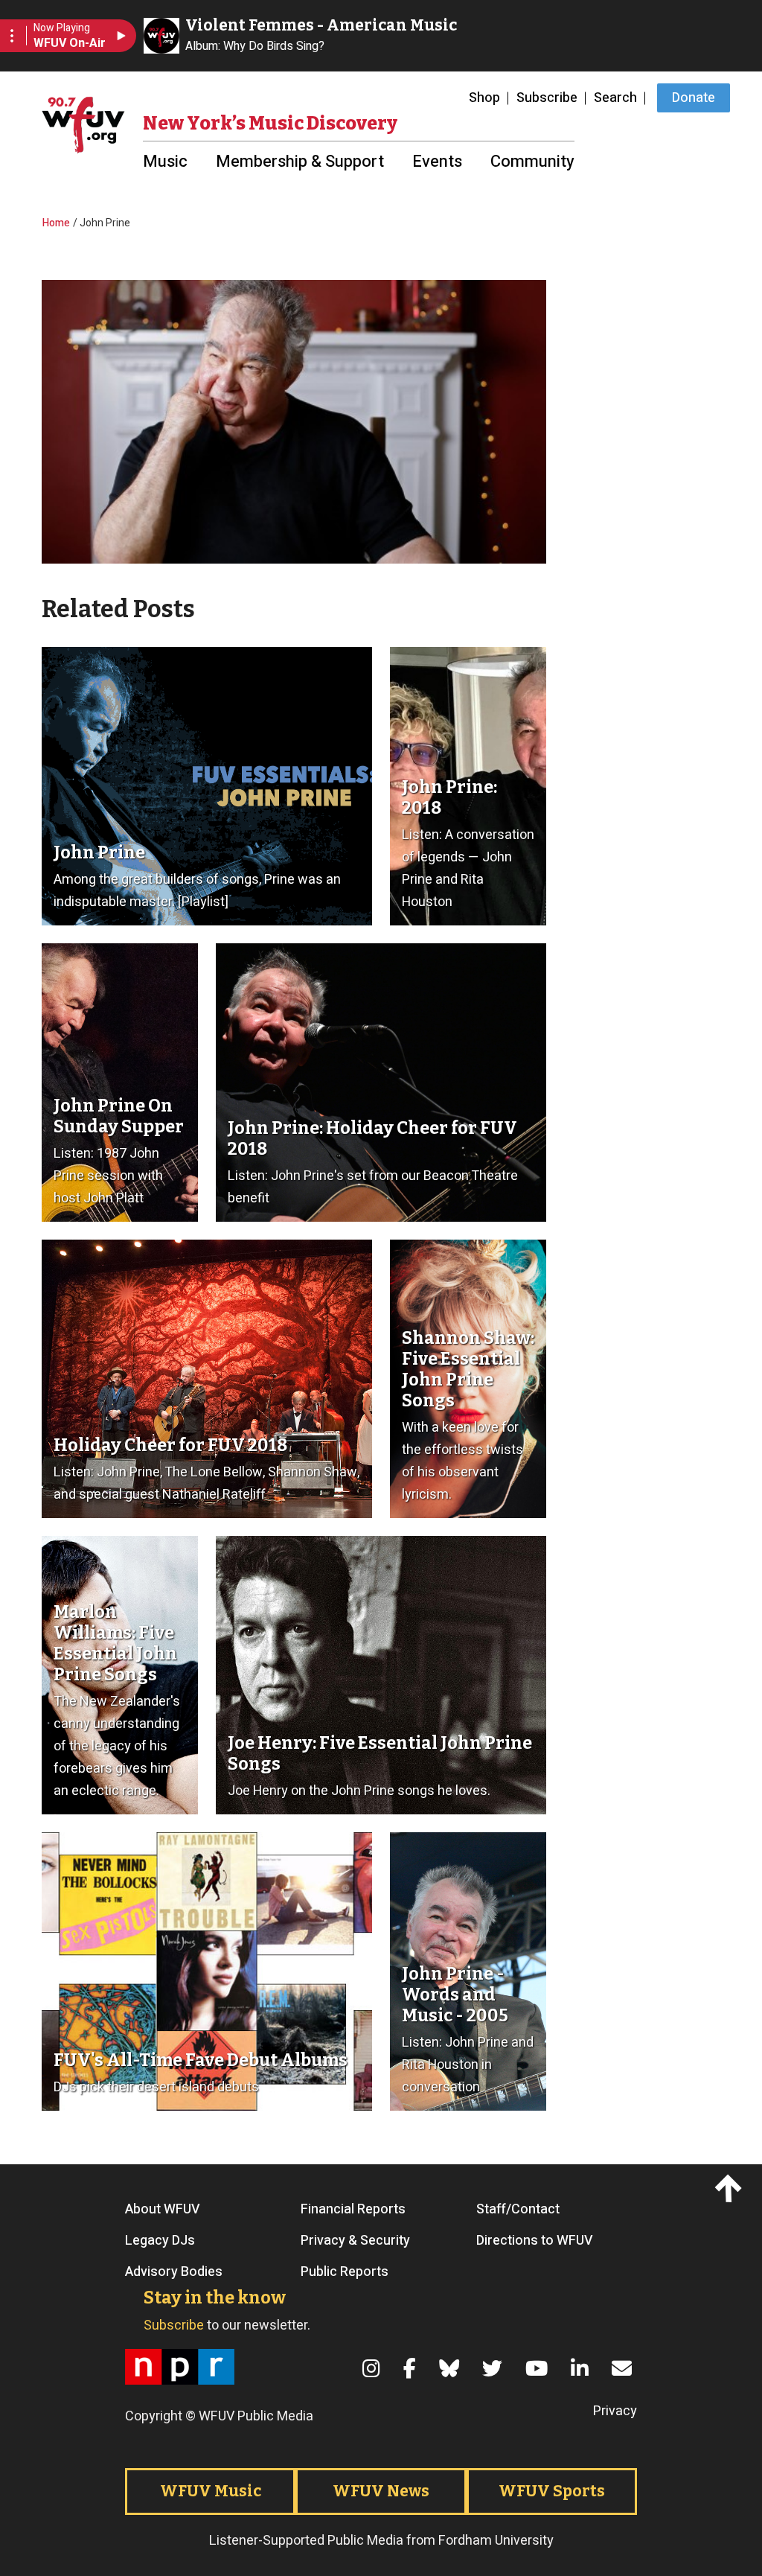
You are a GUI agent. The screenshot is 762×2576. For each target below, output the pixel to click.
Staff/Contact (518, 2210)
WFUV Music (211, 2491)
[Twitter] (495, 2369)
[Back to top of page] (730, 2189)
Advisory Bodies (174, 2272)
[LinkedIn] (582, 2369)
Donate (694, 98)
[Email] (624, 2369)
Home (56, 223)
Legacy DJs (160, 2241)
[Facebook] (412, 2369)
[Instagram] (374, 2369)
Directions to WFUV (535, 2241)
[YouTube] (539, 2369)
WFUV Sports (552, 2491)
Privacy (615, 2411)
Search (615, 98)
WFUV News (381, 2491)
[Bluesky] (452, 2369)
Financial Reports (353, 2210)
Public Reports (345, 2272)
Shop (484, 98)
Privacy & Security (355, 2241)
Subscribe (547, 98)
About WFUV (163, 2210)
